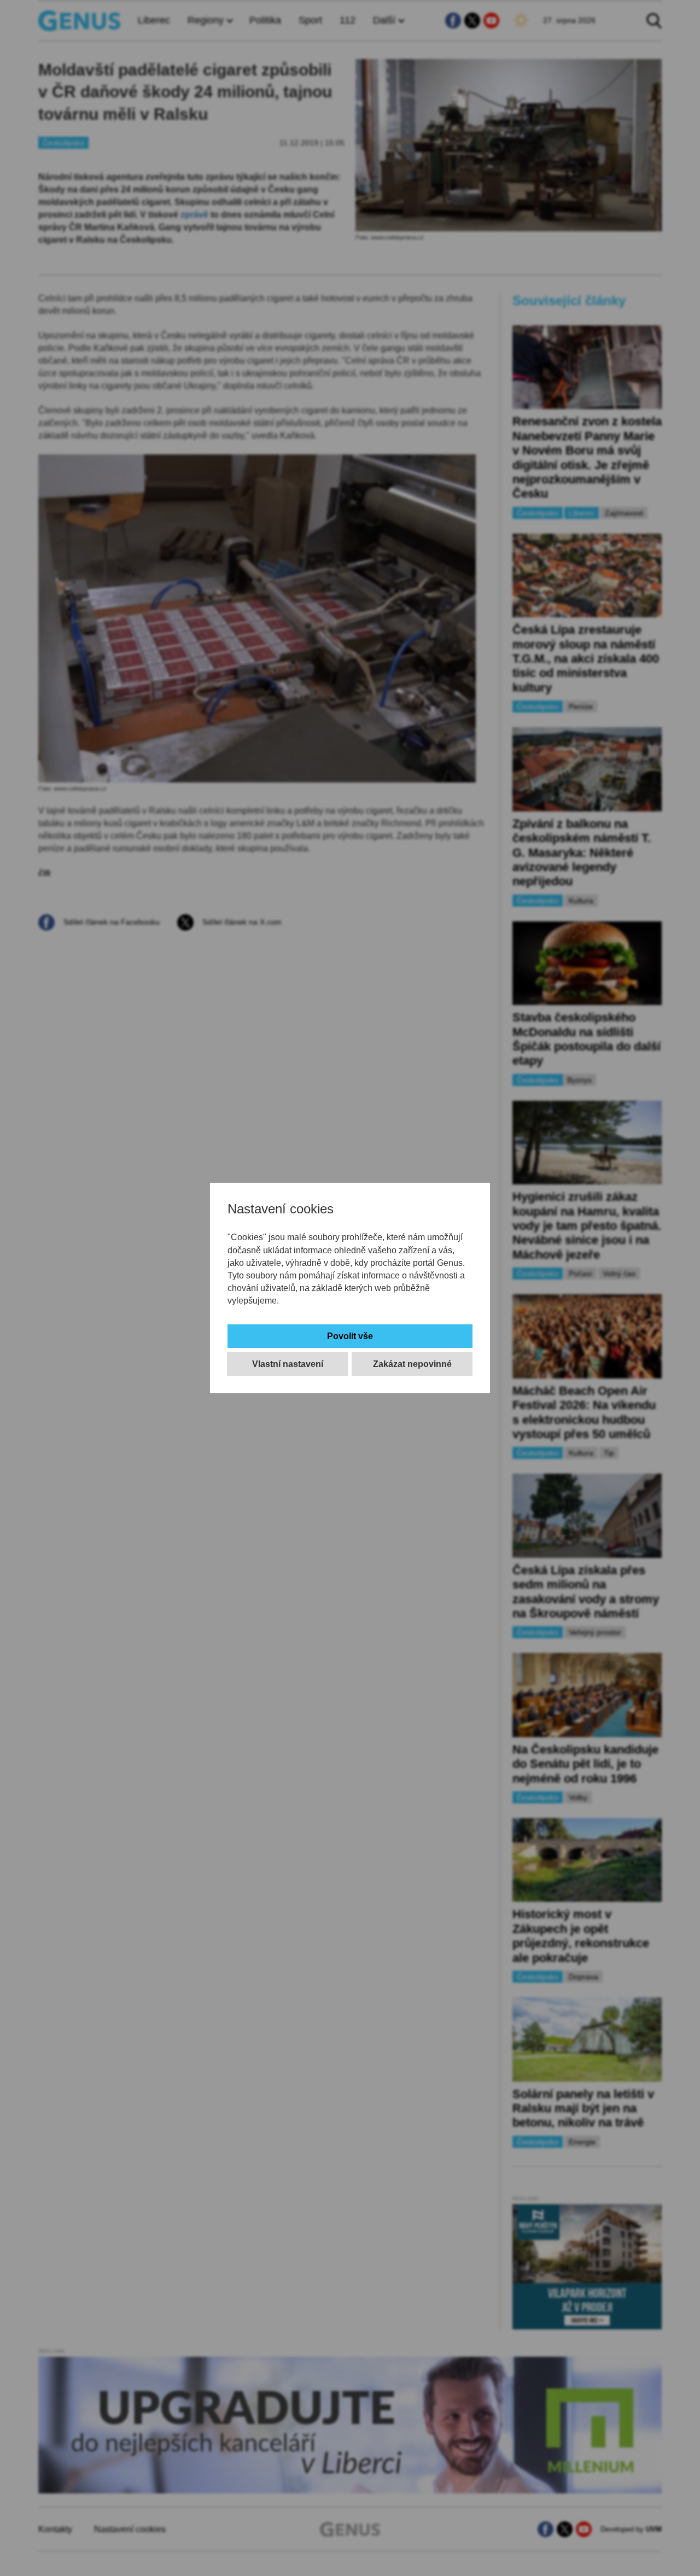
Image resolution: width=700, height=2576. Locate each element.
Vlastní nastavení (288, 1364)
